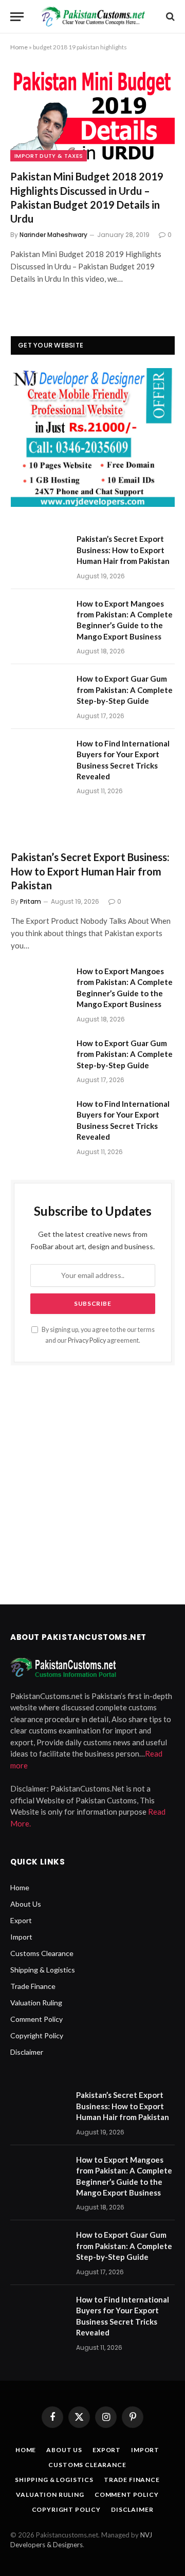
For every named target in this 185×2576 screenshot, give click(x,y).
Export (21, 1920)
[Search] (169, 17)
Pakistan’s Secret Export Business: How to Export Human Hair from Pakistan (123, 550)
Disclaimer (27, 2052)
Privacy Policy (87, 1340)
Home (19, 47)
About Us (26, 1904)
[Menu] (17, 17)
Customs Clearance (42, 1953)
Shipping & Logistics (43, 1970)
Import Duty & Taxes (49, 156)
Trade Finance (33, 1986)
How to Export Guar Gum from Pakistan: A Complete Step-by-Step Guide (125, 690)
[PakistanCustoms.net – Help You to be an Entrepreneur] (93, 16)
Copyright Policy (37, 2035)
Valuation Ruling (36, 2003)
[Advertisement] (92, 1481)
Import (21, 1937)
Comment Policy (36, 2019)
